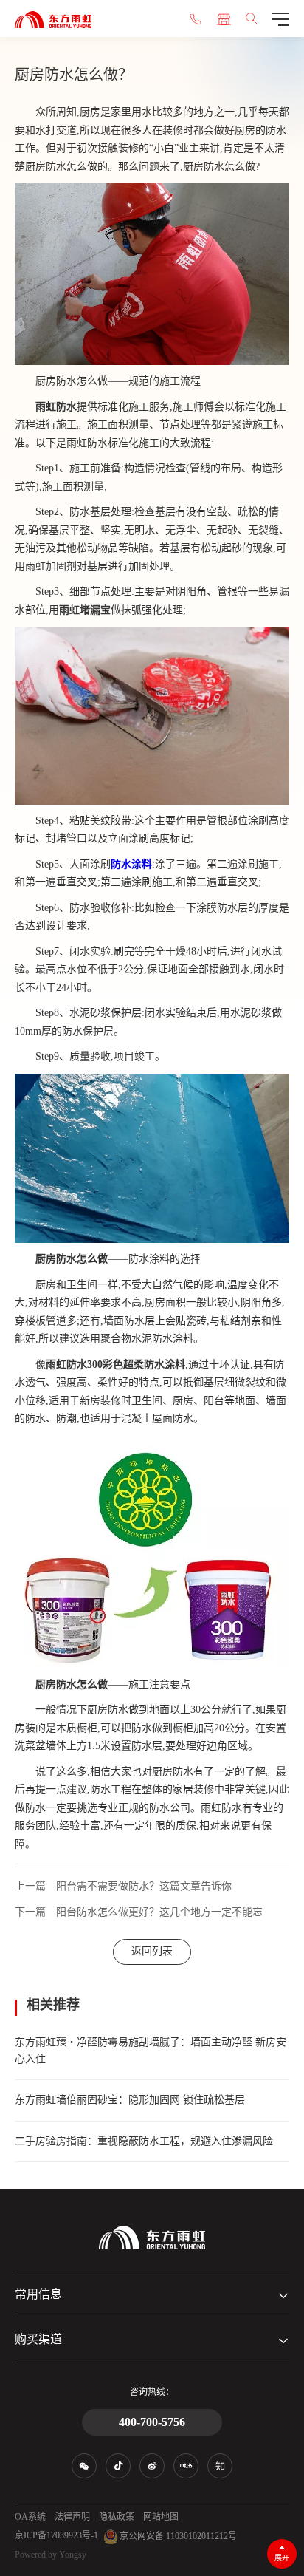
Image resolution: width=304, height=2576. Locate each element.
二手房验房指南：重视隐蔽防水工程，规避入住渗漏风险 (144, 2141)
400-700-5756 (152, 2422)
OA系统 (30, 2517)
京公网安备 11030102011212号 (177, 2535)
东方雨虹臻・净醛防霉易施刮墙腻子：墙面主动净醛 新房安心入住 (151, 2050)
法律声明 (72, 2517)
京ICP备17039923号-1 (56, 2535)
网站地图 (161, 2517)
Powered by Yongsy (51, 2555)
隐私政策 (117, 2517)
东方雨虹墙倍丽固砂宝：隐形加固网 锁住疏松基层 (130, 2100)
